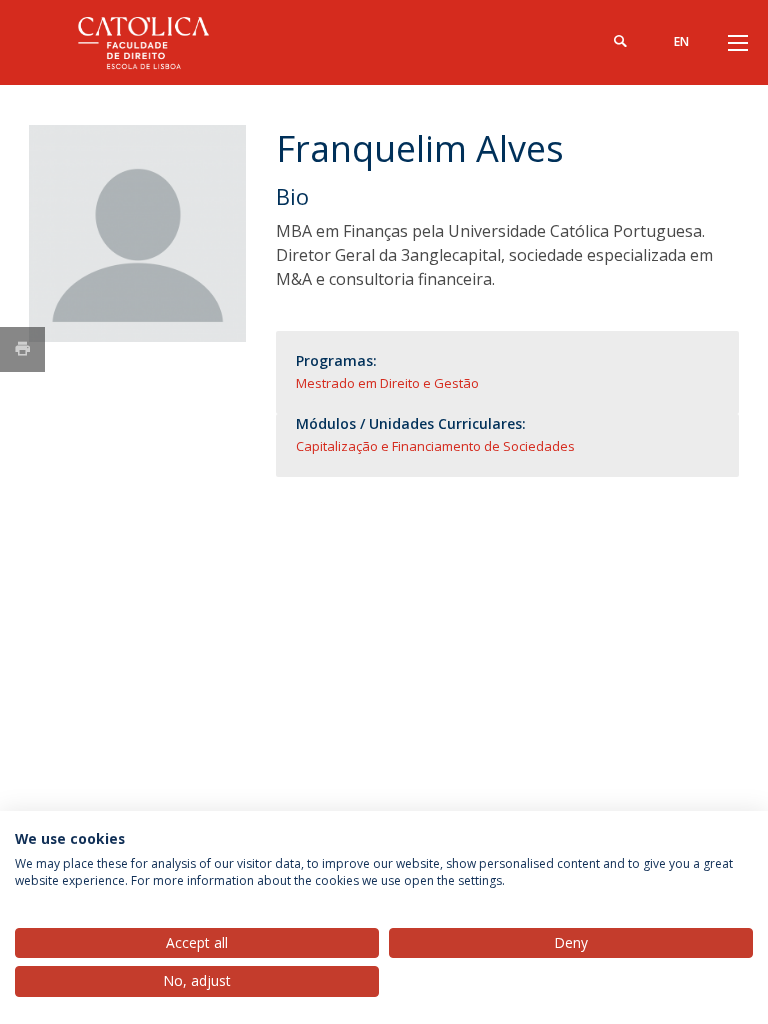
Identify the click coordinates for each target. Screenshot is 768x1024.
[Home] (154, 42)
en (681, 41)
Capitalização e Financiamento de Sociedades (435, 446)
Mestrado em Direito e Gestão (387, 383)
